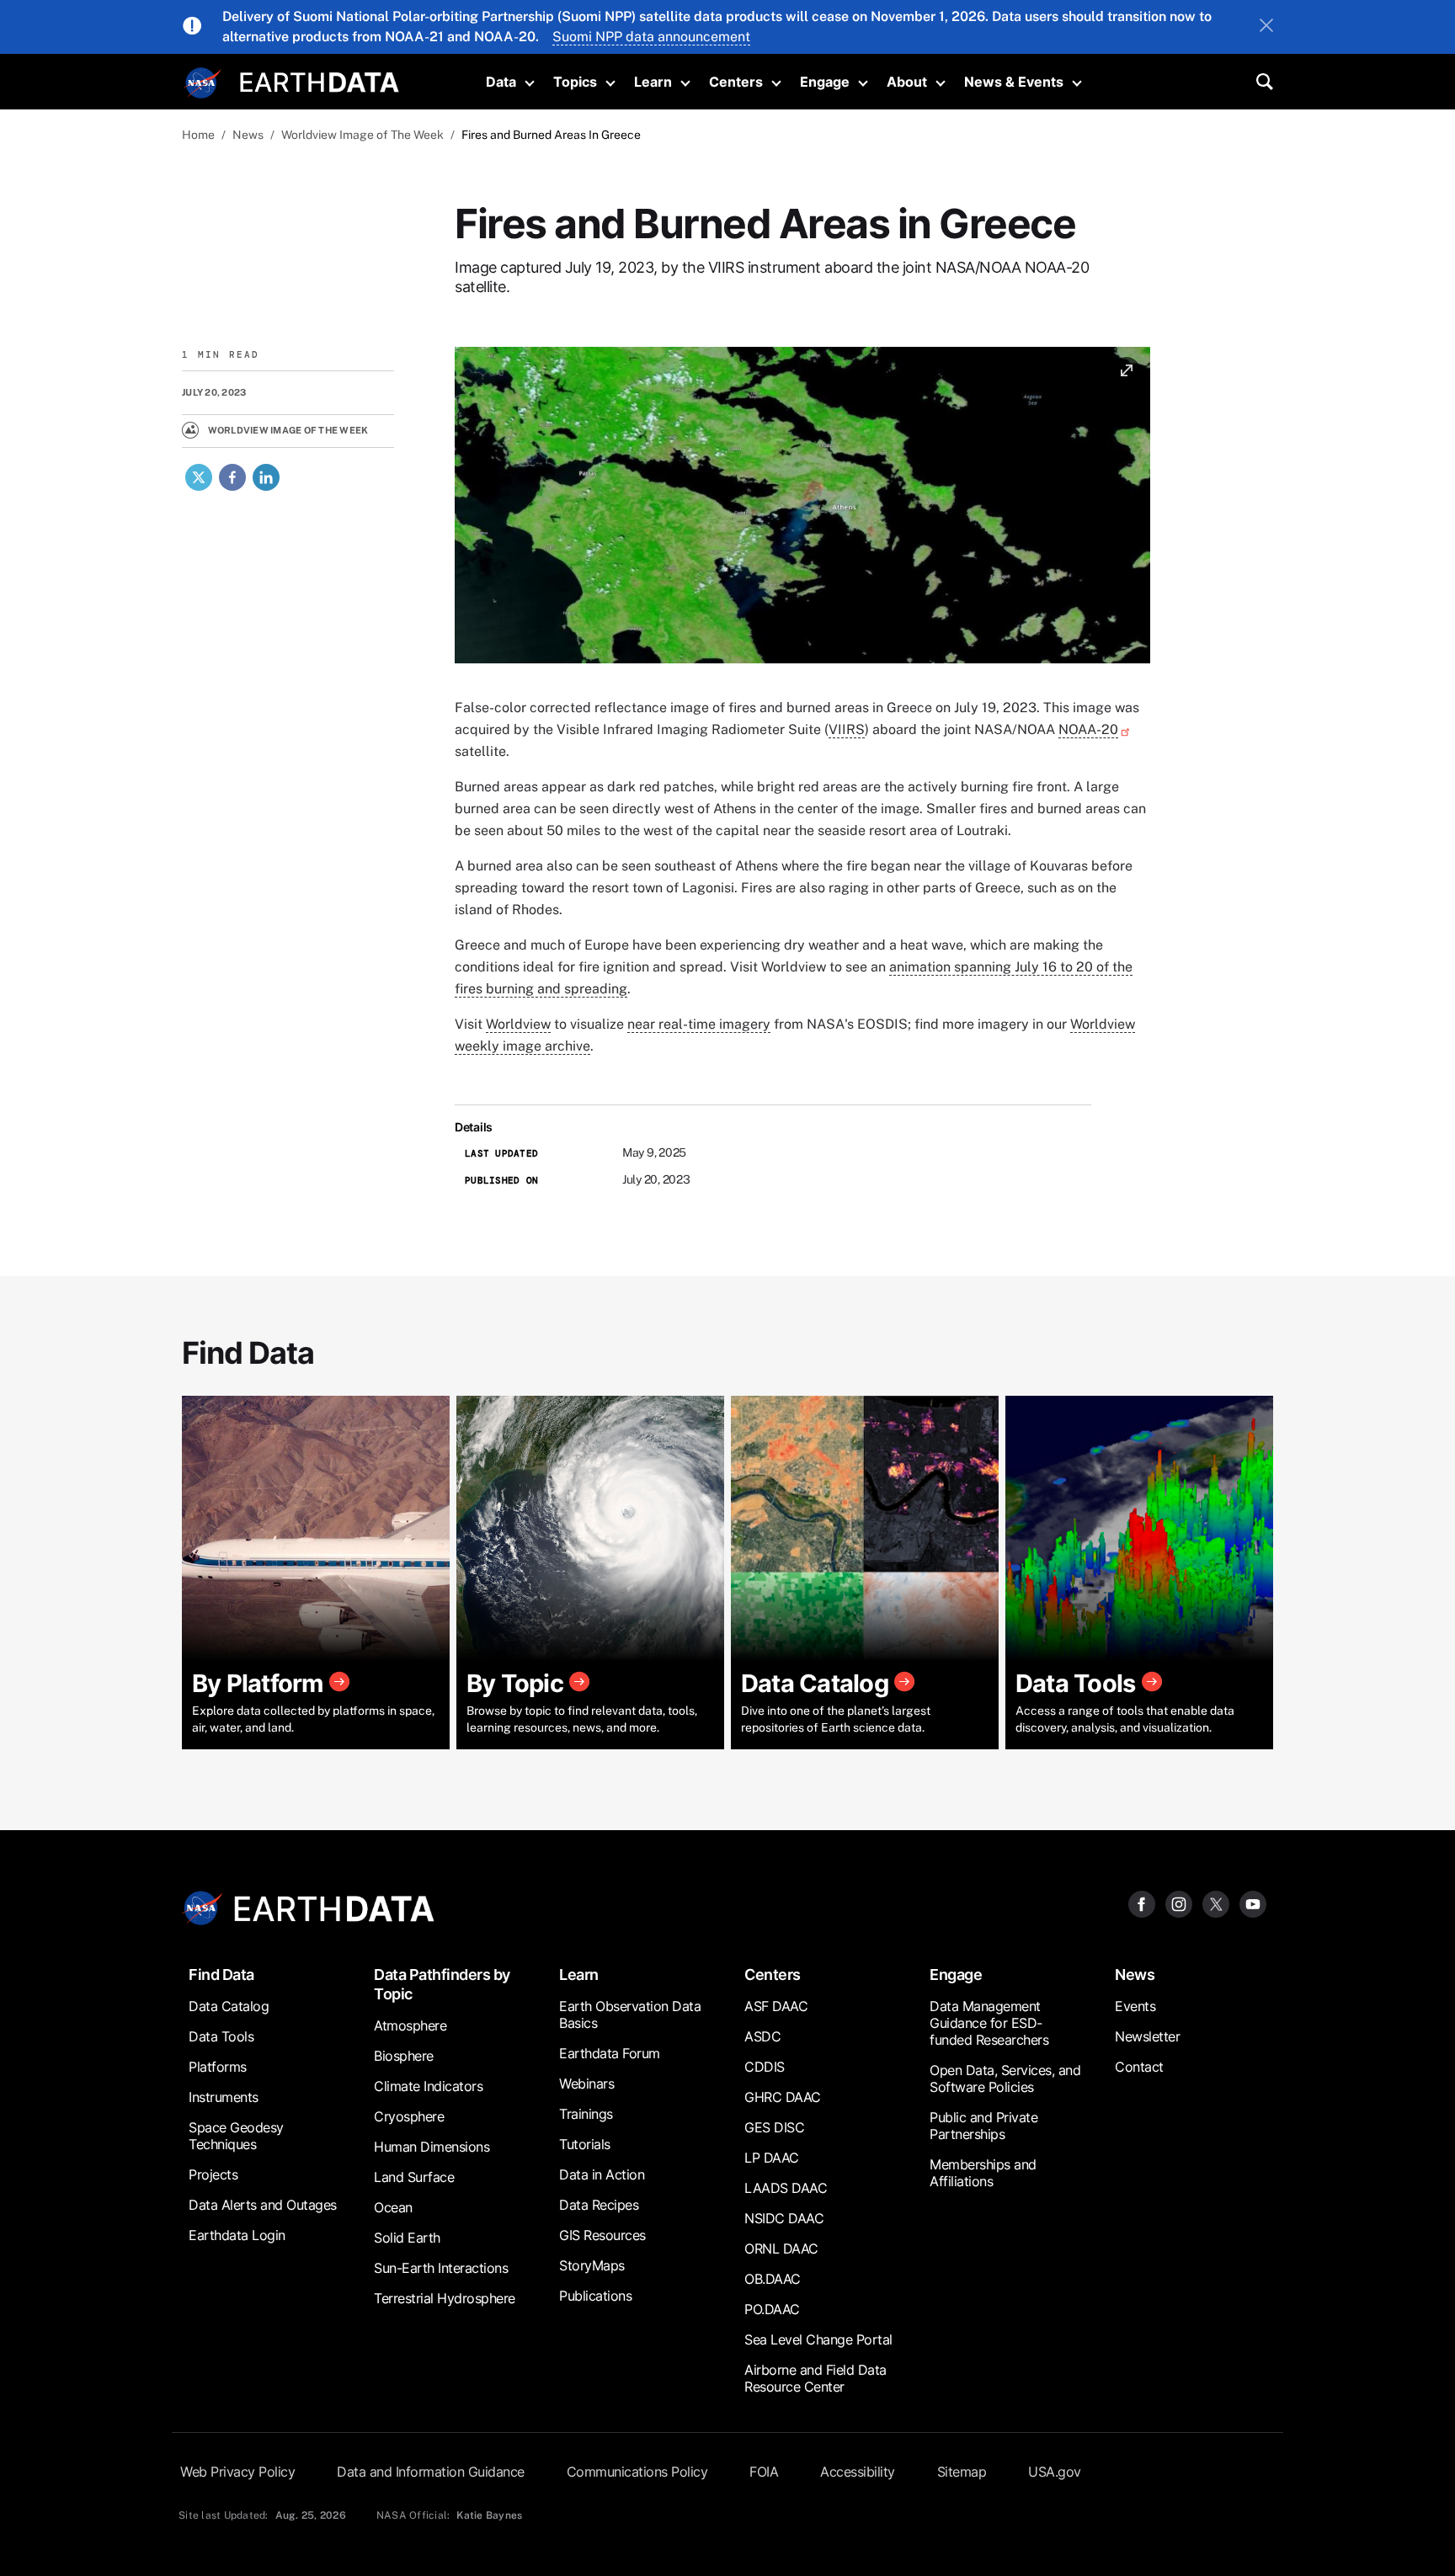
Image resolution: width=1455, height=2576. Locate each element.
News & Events (1014, 82)
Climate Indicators (428, 2086)
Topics (575, 82)
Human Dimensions (432, 2147)
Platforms (218, 2067)
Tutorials (585, 2144)
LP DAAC (772, 2158)
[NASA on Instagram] (1179, 1904)
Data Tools (221, 2036)
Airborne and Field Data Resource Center (815, 2378)
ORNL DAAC (781, 2249)
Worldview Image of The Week (362, 135)
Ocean (393, 2207)
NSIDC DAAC (784, 2218)
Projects (213, 2174)
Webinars (586, 2084)
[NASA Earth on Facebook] (1142, 1904)
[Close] (1266, 27)
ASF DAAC (776, 2006)
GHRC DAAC (783, 2097)
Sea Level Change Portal (818, 2339)
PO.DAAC (772, 2309)
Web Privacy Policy (237, 2472)
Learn (653, 82)
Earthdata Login (237, 2235)
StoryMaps (592, 2265)
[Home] (320, 80)
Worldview (518, 1024)
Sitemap (962, 2472)
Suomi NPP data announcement (651, 37)
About (907, 82)
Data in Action (602, 2174)
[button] (802, 511)
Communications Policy (637, 2472)
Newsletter (1147, 2036)
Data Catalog (229, 2006)
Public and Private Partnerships (983, 2126)
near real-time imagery (699, 1024)
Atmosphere (410, 2025)
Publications (595, 2296)
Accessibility (858, 2472)
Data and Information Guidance (431, 2472)
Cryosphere (409, 2116)
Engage (825, 82)
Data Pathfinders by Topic (442, 1984)
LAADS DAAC (786, 2188)
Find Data (221, 1975)
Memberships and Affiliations (983, 2173)
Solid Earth (407, 2238)
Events (1135, 2006)
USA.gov (1055, 2472)
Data (501, 82)
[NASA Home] (203, 83)
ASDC (762, 2036)
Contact (1139, 2067)
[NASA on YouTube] (1253, 1904)
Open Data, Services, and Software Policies (1005, 2078)
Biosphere (404, 2056)
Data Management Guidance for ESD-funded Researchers (989, 2023)
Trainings (586, 2114)
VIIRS (847, 729)
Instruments (224, 2097)
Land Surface (414, 2177)
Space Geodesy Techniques (236, 2136)
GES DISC (774, 2127)
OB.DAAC (773, 2279)
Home (198, 135)
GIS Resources (602, 2235)
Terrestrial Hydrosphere (445, 2298)
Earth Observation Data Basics (630, 2014)
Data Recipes (599, 2205)
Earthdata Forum (610, 2053)
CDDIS (765, 2067)
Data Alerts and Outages (263, 2205)
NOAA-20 (1088, 729)
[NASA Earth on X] (1216, 1904)
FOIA (764, 2472)
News (248, 135)
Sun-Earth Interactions (441, 2268)
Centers (736, 82)
